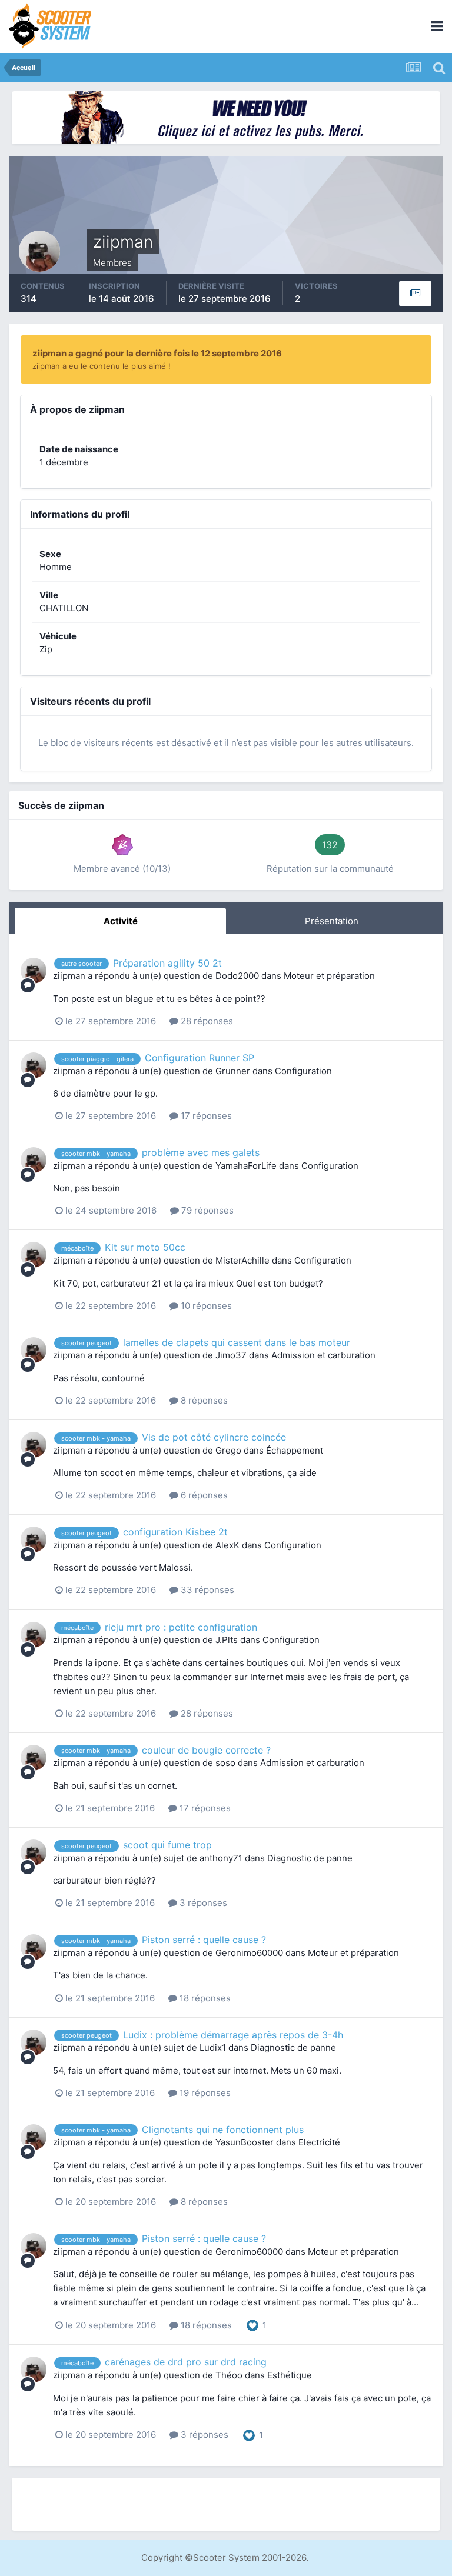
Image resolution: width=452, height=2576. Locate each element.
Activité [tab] (121, 921)
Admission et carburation (323, 1355)
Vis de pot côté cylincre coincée (214, 1437)
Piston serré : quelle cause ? (204, 1940)
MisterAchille (242, 1260)
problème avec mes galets (201, 1152)
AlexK (227, 1545)
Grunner (233, 1071)
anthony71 (221, 1858)
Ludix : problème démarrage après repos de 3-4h (233, 2035)
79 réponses (206, 1210)
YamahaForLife (246, 1166)
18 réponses (204, 1998)
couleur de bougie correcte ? (206, 1750)
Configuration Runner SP (200, 1058)
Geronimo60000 (249, 1953)
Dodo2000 (237, 976)
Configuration (303, 1071)
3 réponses (202, 1903)
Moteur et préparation (329, 976)
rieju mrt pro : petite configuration (181, 1627)
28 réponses (206, 1021)
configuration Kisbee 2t (175, 1532)
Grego (228, 1450)
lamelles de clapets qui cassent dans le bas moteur (237, 1342)
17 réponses (205, 1116)
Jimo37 (231, 1355)
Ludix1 (213, 2047)
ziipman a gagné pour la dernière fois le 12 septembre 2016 (157, 353)
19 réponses (204, 2093)
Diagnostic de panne (310, 1858)
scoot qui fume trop (167, 1845)
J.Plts (227, 1640)
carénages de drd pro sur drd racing (186, 2362)
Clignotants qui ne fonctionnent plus (223, 2130)
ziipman (69, 976)
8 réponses (203, 1400)
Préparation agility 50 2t (167, 963)
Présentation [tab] (332, 921)
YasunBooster (245, 2142)
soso (225, 1763)
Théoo (229, 2375)
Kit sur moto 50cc (145, 1247)
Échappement (295, 1450)
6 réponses (203, 1495)
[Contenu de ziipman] (415, 294)
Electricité (319, 2142)
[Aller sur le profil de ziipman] (34, 971)
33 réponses (206, 1590)
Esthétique (290, 2375)
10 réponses (205, 1306)
